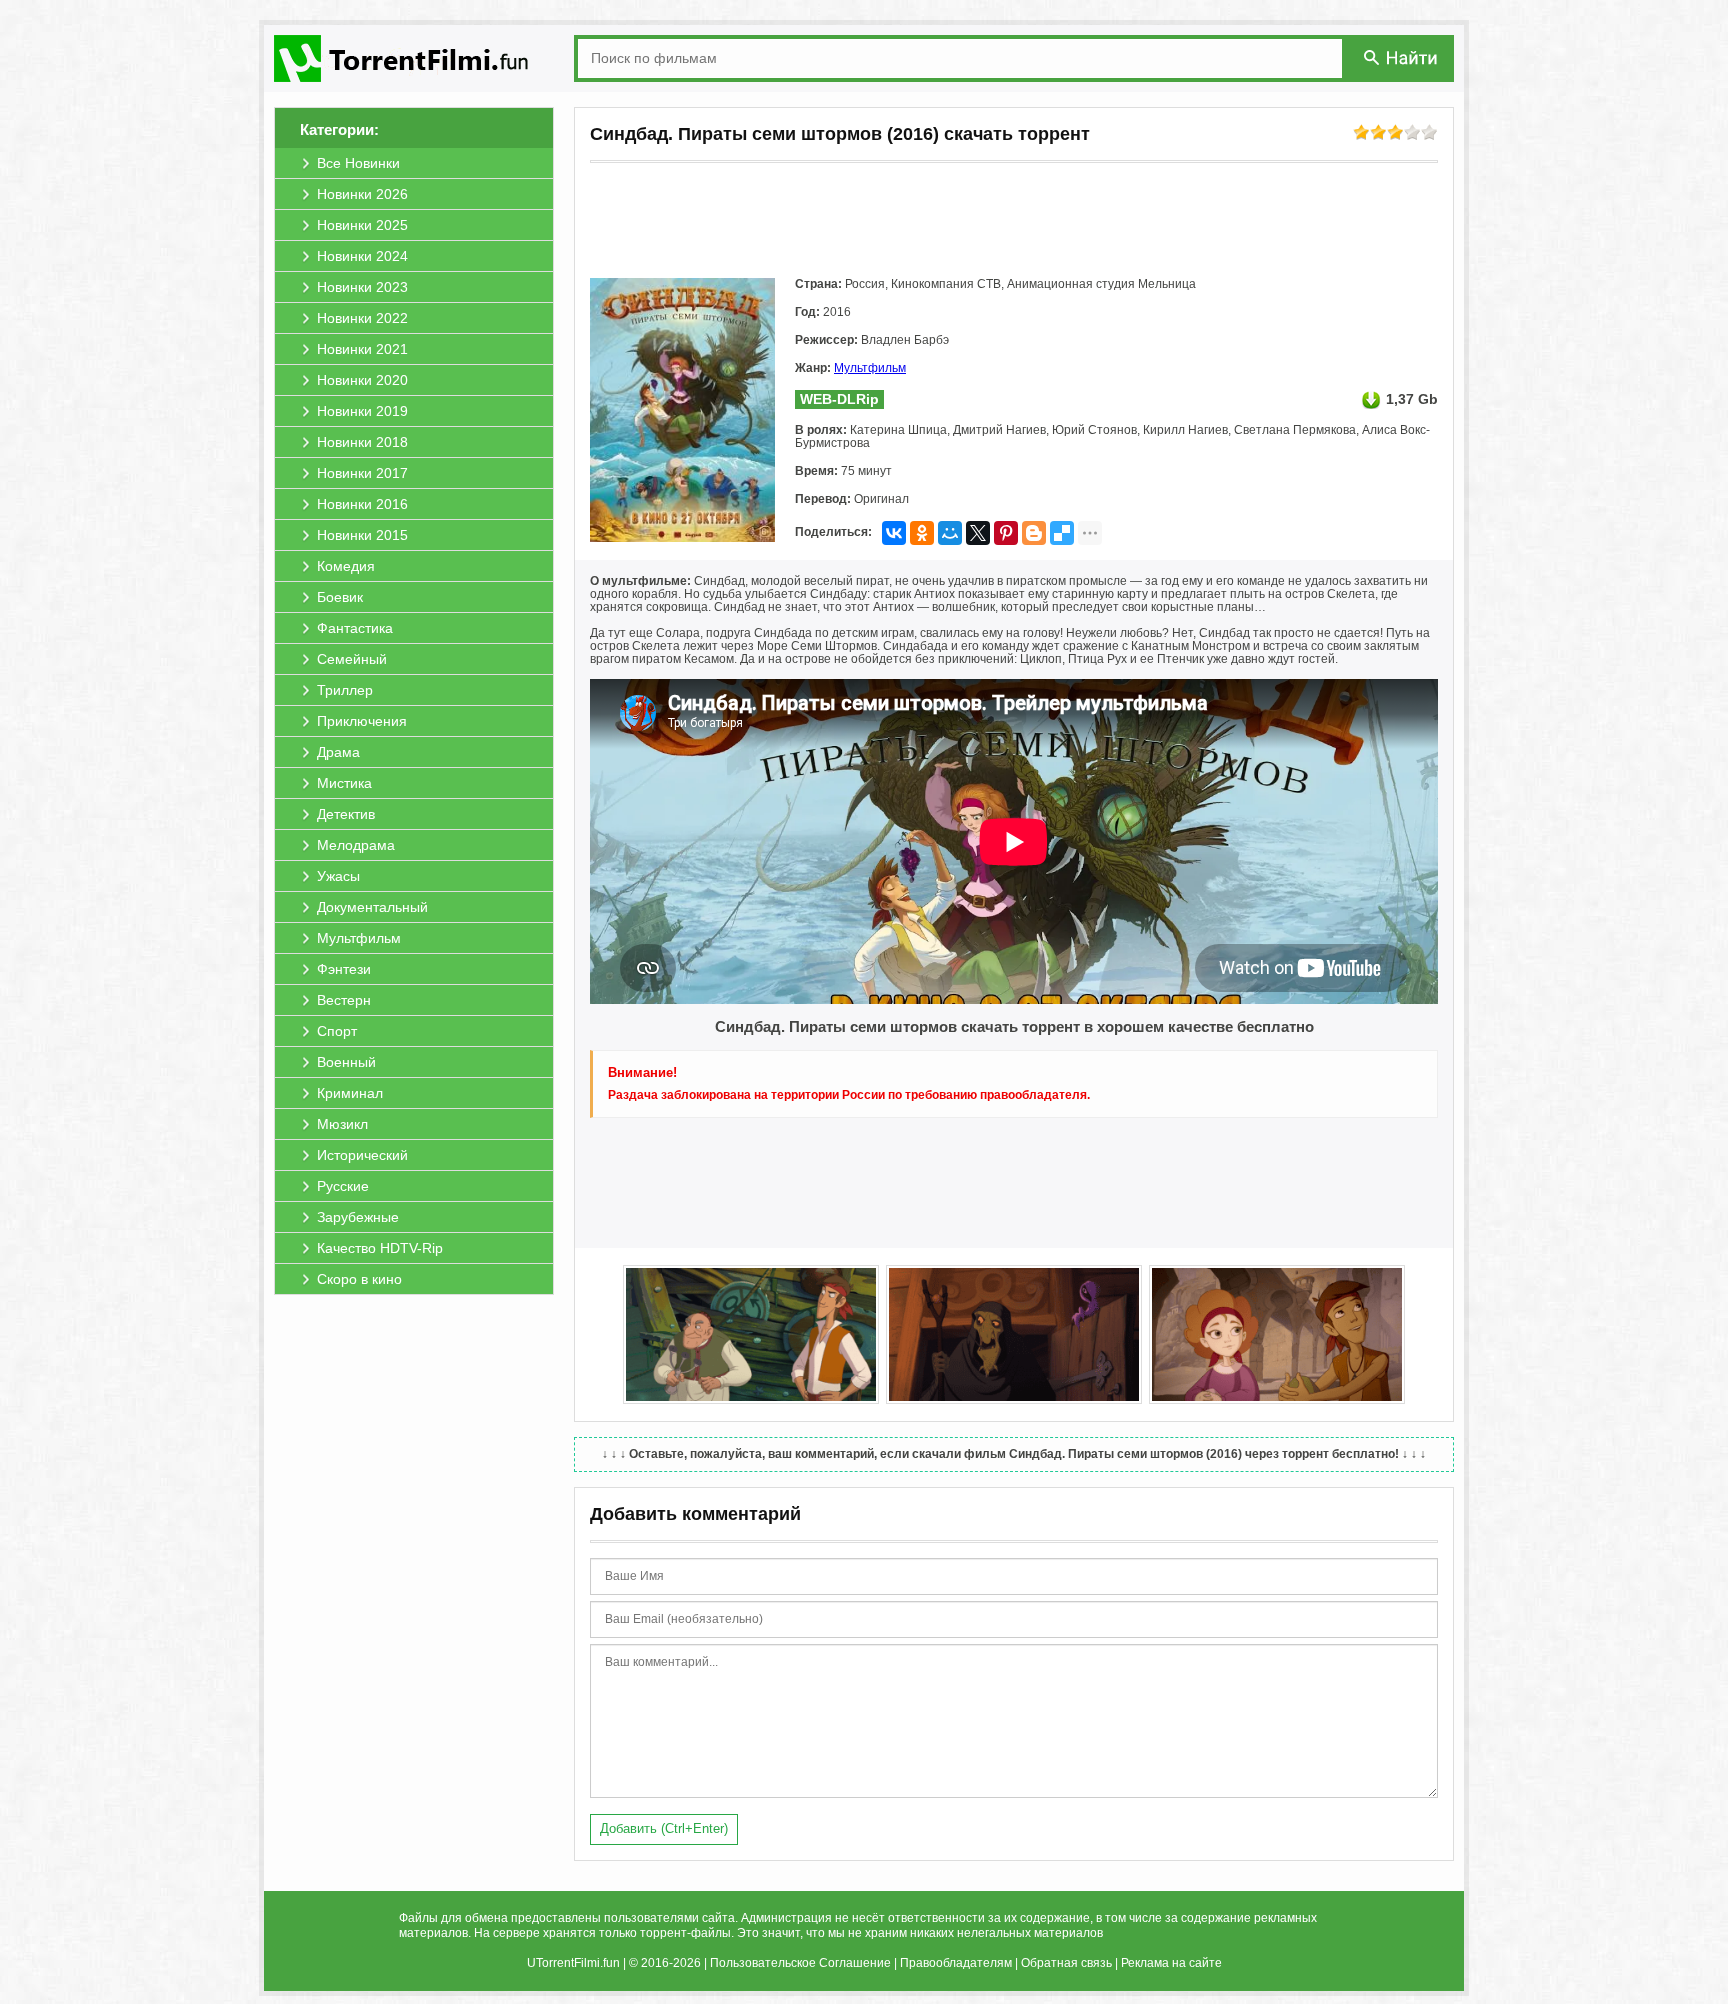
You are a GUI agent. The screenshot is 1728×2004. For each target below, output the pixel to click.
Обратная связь (1066, 1963)
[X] (978, 533)
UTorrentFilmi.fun (573, 1963)
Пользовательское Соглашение (800, 1963)
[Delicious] (1062, 533)
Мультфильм (870, 368)
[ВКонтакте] (894, 533)
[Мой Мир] (950, 533)
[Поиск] (1402, 57)
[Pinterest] (1006, 533)
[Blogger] (1034, 533)
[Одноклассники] (922, 533)
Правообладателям (956, 1963)
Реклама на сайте (1171, 1963)
